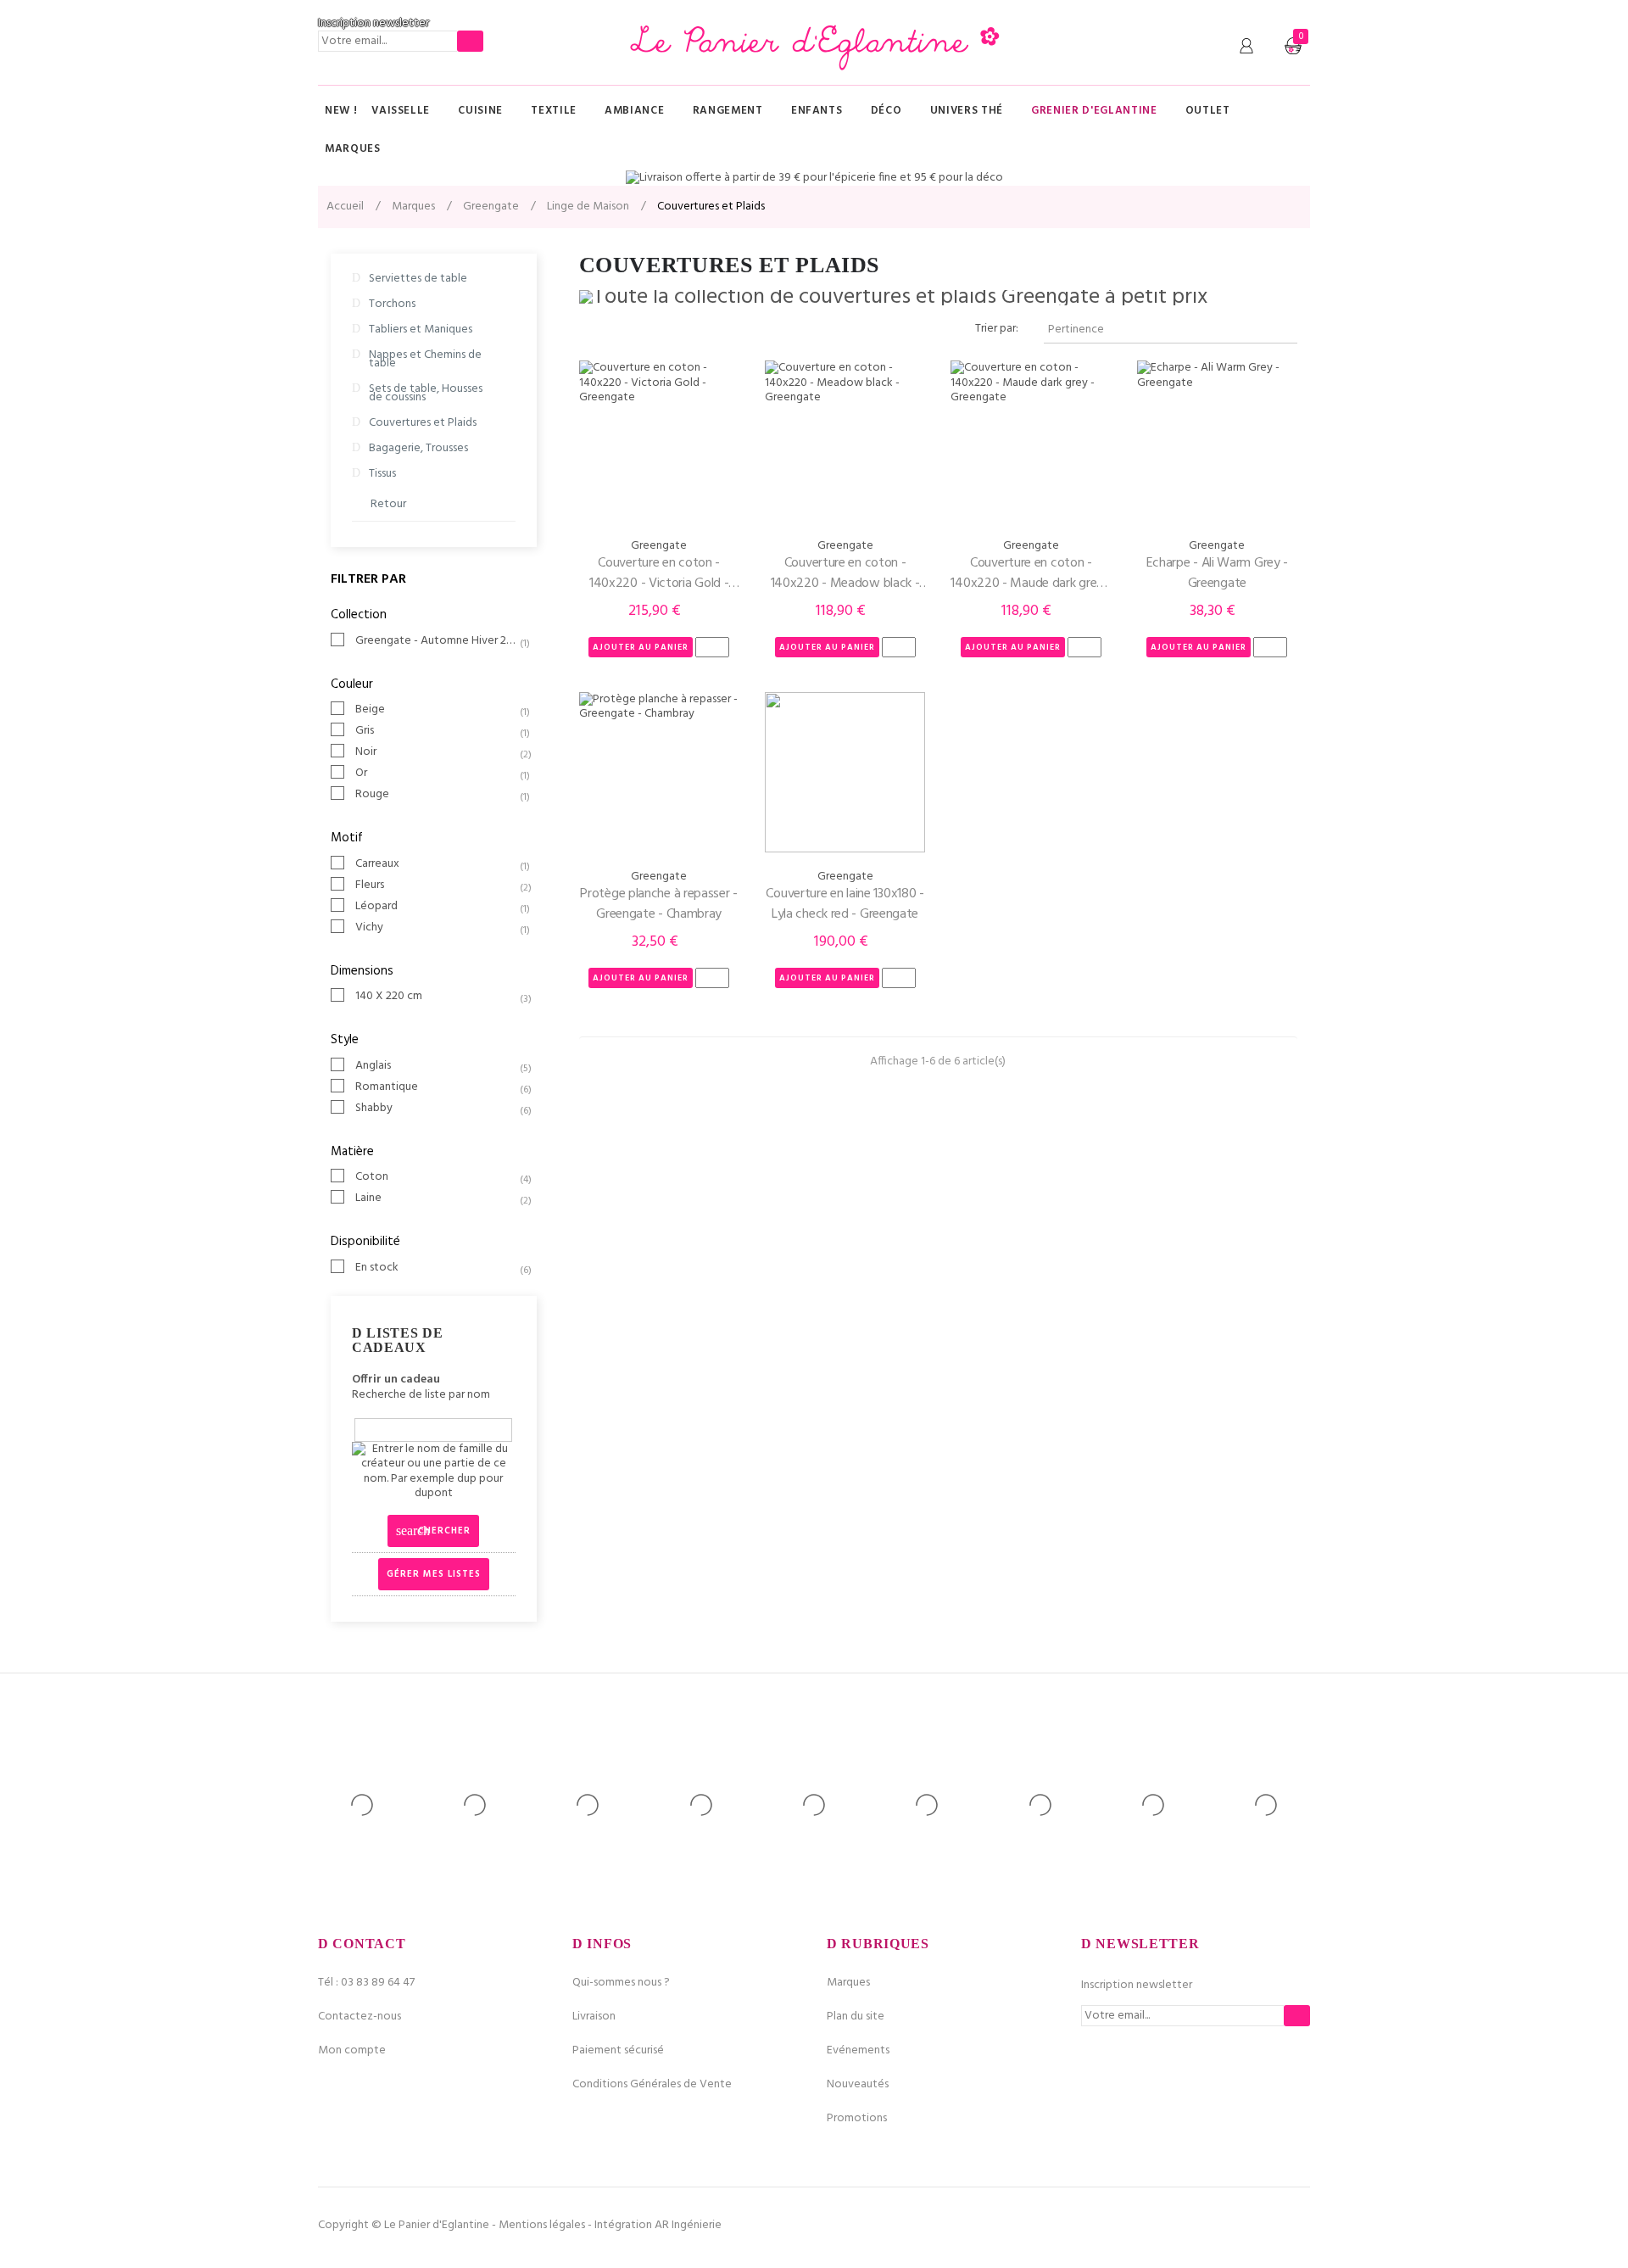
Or (437, 774)
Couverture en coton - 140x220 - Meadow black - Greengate (845, 573)
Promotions (857, 2118)
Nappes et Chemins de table (425, 359)
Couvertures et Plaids (423, 423)
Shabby (437, 1109)
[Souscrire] (470, 41)
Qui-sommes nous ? (621, 1983)
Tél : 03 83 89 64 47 (366, 1983)
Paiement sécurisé (618, 2050)
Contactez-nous (360, 2017)
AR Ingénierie (688, 2225)
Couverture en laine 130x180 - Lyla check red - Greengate (845, 904)
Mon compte (352, 2050)
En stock (437, 1268)
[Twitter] (1269, 2226)
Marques (848, 1983)
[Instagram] (1297, 2226)
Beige (437, 710)
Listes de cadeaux (397, 1341)
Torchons (392, 304)
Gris (437, 731)
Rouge (437, 795)
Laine (437, 1198)
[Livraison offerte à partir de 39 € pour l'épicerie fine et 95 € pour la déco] (814, 178)
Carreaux (437, 864)
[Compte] (1246, 47)
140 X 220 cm (437, 997)
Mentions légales (542, 2225)
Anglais (437, 1066)
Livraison (594, 2017)
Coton (437, 1177)
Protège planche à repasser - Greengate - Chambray (659, 904)
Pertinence (1168, 330)
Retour (388, 504)
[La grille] (590, 330)
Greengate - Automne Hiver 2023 (437, 641)
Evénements (858, 2050)
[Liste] (615, 330)
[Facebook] (1241, 2226)
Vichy (437, 928)
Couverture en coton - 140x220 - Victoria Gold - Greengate (659, 573)
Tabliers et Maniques (421, 330)
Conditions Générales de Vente (652, 2084)
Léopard (437, 907)
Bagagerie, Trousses (418, 448)
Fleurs (437, 885)
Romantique (437, 1087)
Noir (437, 752)
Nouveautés (858, 2084)
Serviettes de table (418, 279)
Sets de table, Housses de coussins (426, 393)
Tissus (382, 474)
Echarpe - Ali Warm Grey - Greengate (1218, 573)
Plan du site (856, 2017)
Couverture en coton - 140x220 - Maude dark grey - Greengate (1031, 573)
